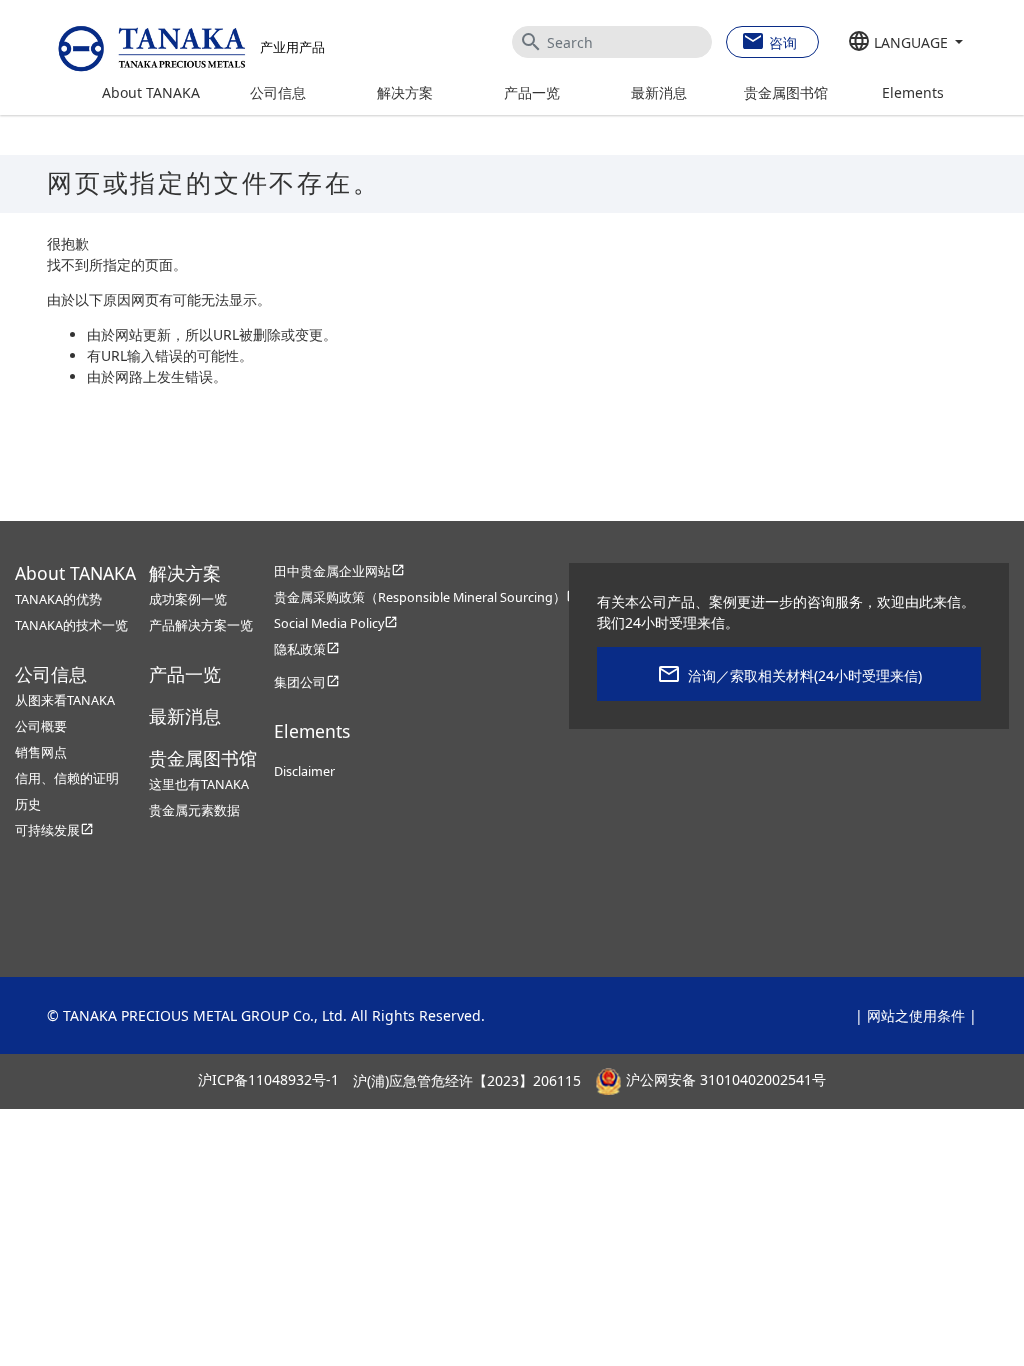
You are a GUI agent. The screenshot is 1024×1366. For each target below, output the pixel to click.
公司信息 (278, 92)
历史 (28, 804)
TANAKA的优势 (58, 599)
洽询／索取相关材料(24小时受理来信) (805, 675)
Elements (913, 92)
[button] (905, 43)
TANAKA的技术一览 (71, 625)
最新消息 (659, 92)
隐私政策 (307, 649)
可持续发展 (54, 830)
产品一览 (532, 92)
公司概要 (41, 726)
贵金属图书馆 (786, 92)
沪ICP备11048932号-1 (268, 1080)
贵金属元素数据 (194, 810)
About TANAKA (151, 92)
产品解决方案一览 (201, 625)
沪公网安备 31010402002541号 (724, 1080)
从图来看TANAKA (65, 700)
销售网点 (41, 752)
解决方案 (405, 92)
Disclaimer (304, 771)
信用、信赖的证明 (67, 778)
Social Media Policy (336, 623)
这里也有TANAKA (199, 784)
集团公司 (307, 682)
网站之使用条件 (916, 1015)
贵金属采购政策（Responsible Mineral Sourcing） (427, 597)
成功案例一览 (188, 599)
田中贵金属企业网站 (339, 571)
